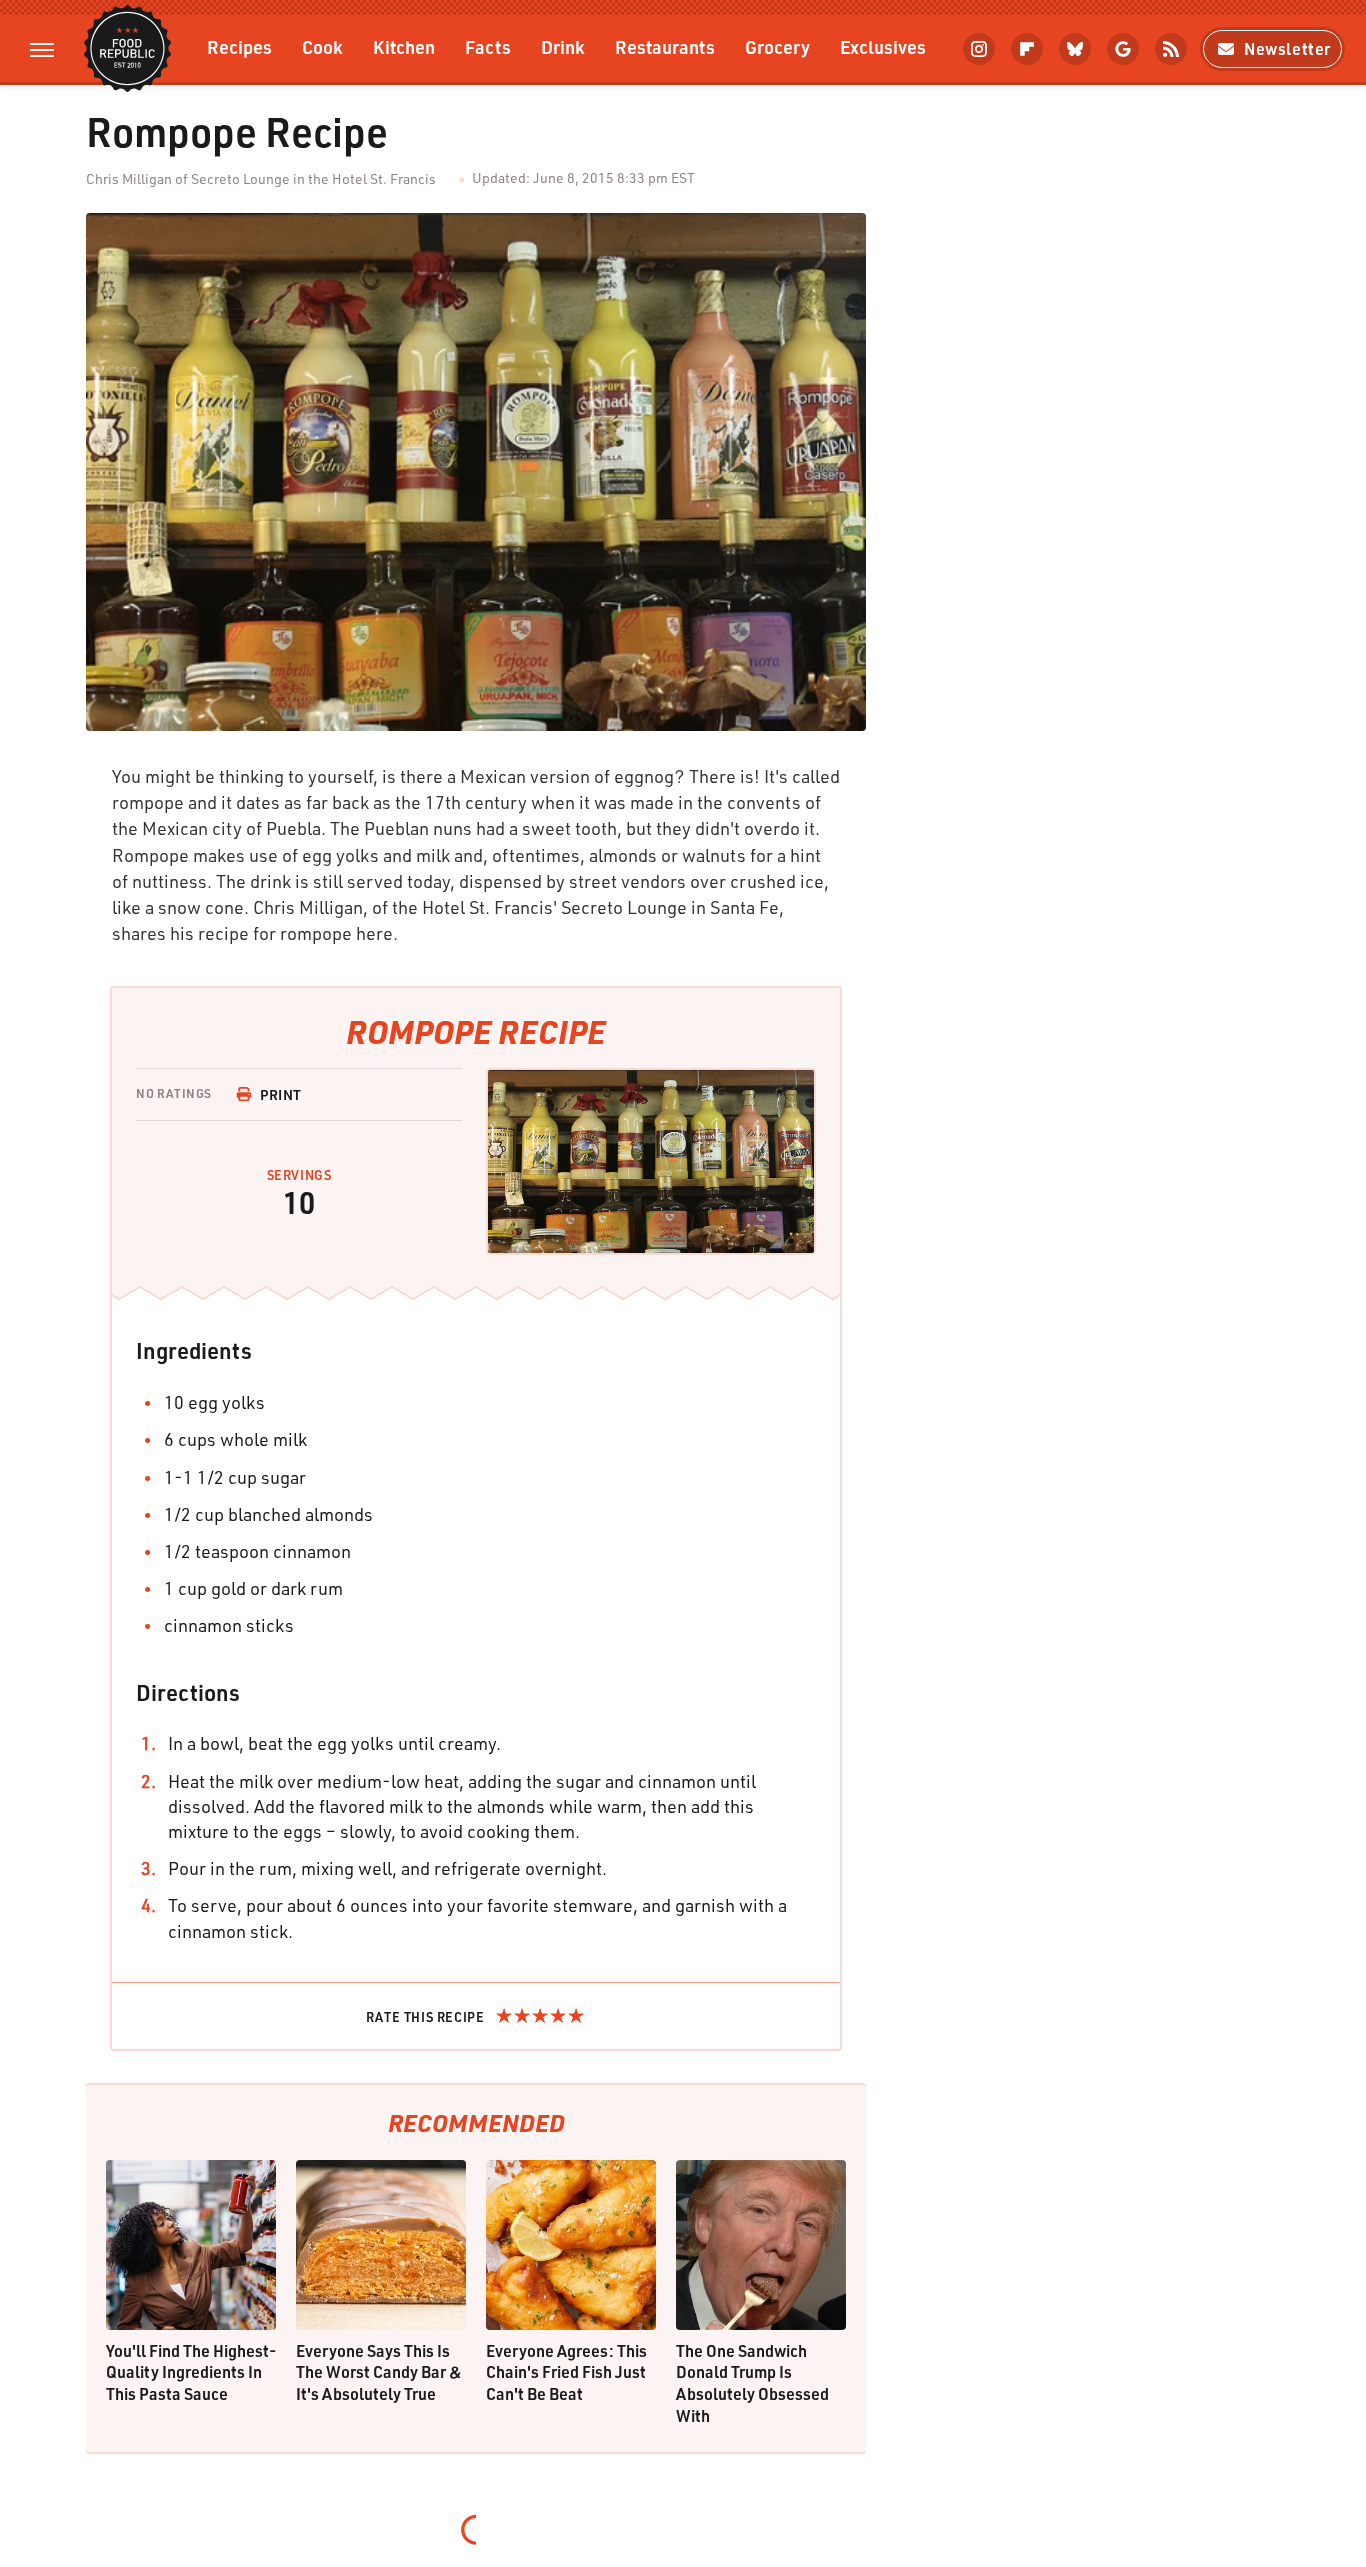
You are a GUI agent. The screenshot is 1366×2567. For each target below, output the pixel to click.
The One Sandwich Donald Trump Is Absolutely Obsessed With (752, 2383)
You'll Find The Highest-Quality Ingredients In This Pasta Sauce (191, 2372)
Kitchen (404, 46)
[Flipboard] (1027, 49)
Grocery (777, 46)
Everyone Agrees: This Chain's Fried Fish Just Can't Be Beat (566, 2372)
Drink (563, 46)
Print (281, 1094)
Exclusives (883, 46)
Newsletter (1287, 48)
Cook (322, 46)
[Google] (1123, 49)
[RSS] (1171, 49)
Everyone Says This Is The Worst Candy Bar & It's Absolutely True (379, 2372)
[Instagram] (979, 49)
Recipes (239, 46)
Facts (488, 46)
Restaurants (665, 46)
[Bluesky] (1075, 49)
